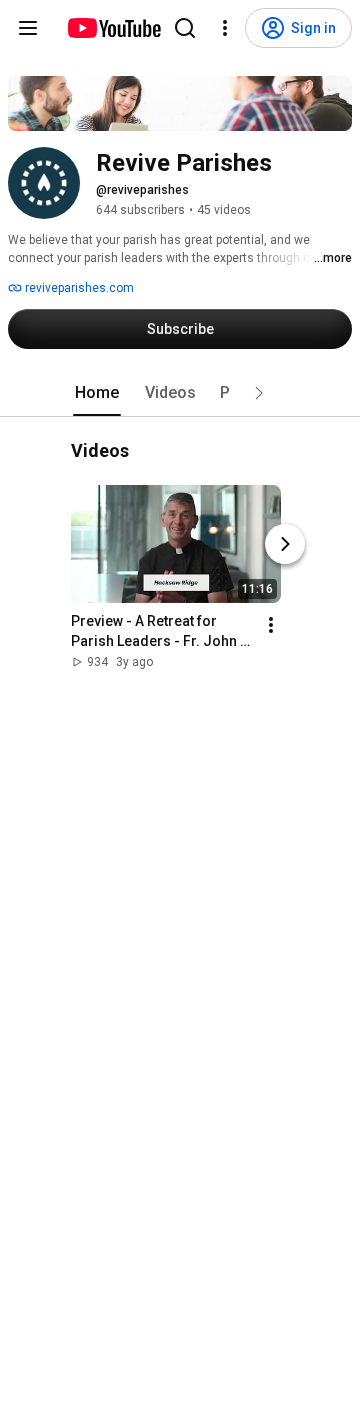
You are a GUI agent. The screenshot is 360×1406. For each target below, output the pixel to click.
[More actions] (271, 626)
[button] (259, 393)
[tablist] (180, 393)
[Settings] (225, 28)
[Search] (185, 28)
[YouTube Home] (113, 28)
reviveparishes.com (78, 288)
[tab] (97, 393)
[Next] (285, 545)
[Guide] (28, 28)
